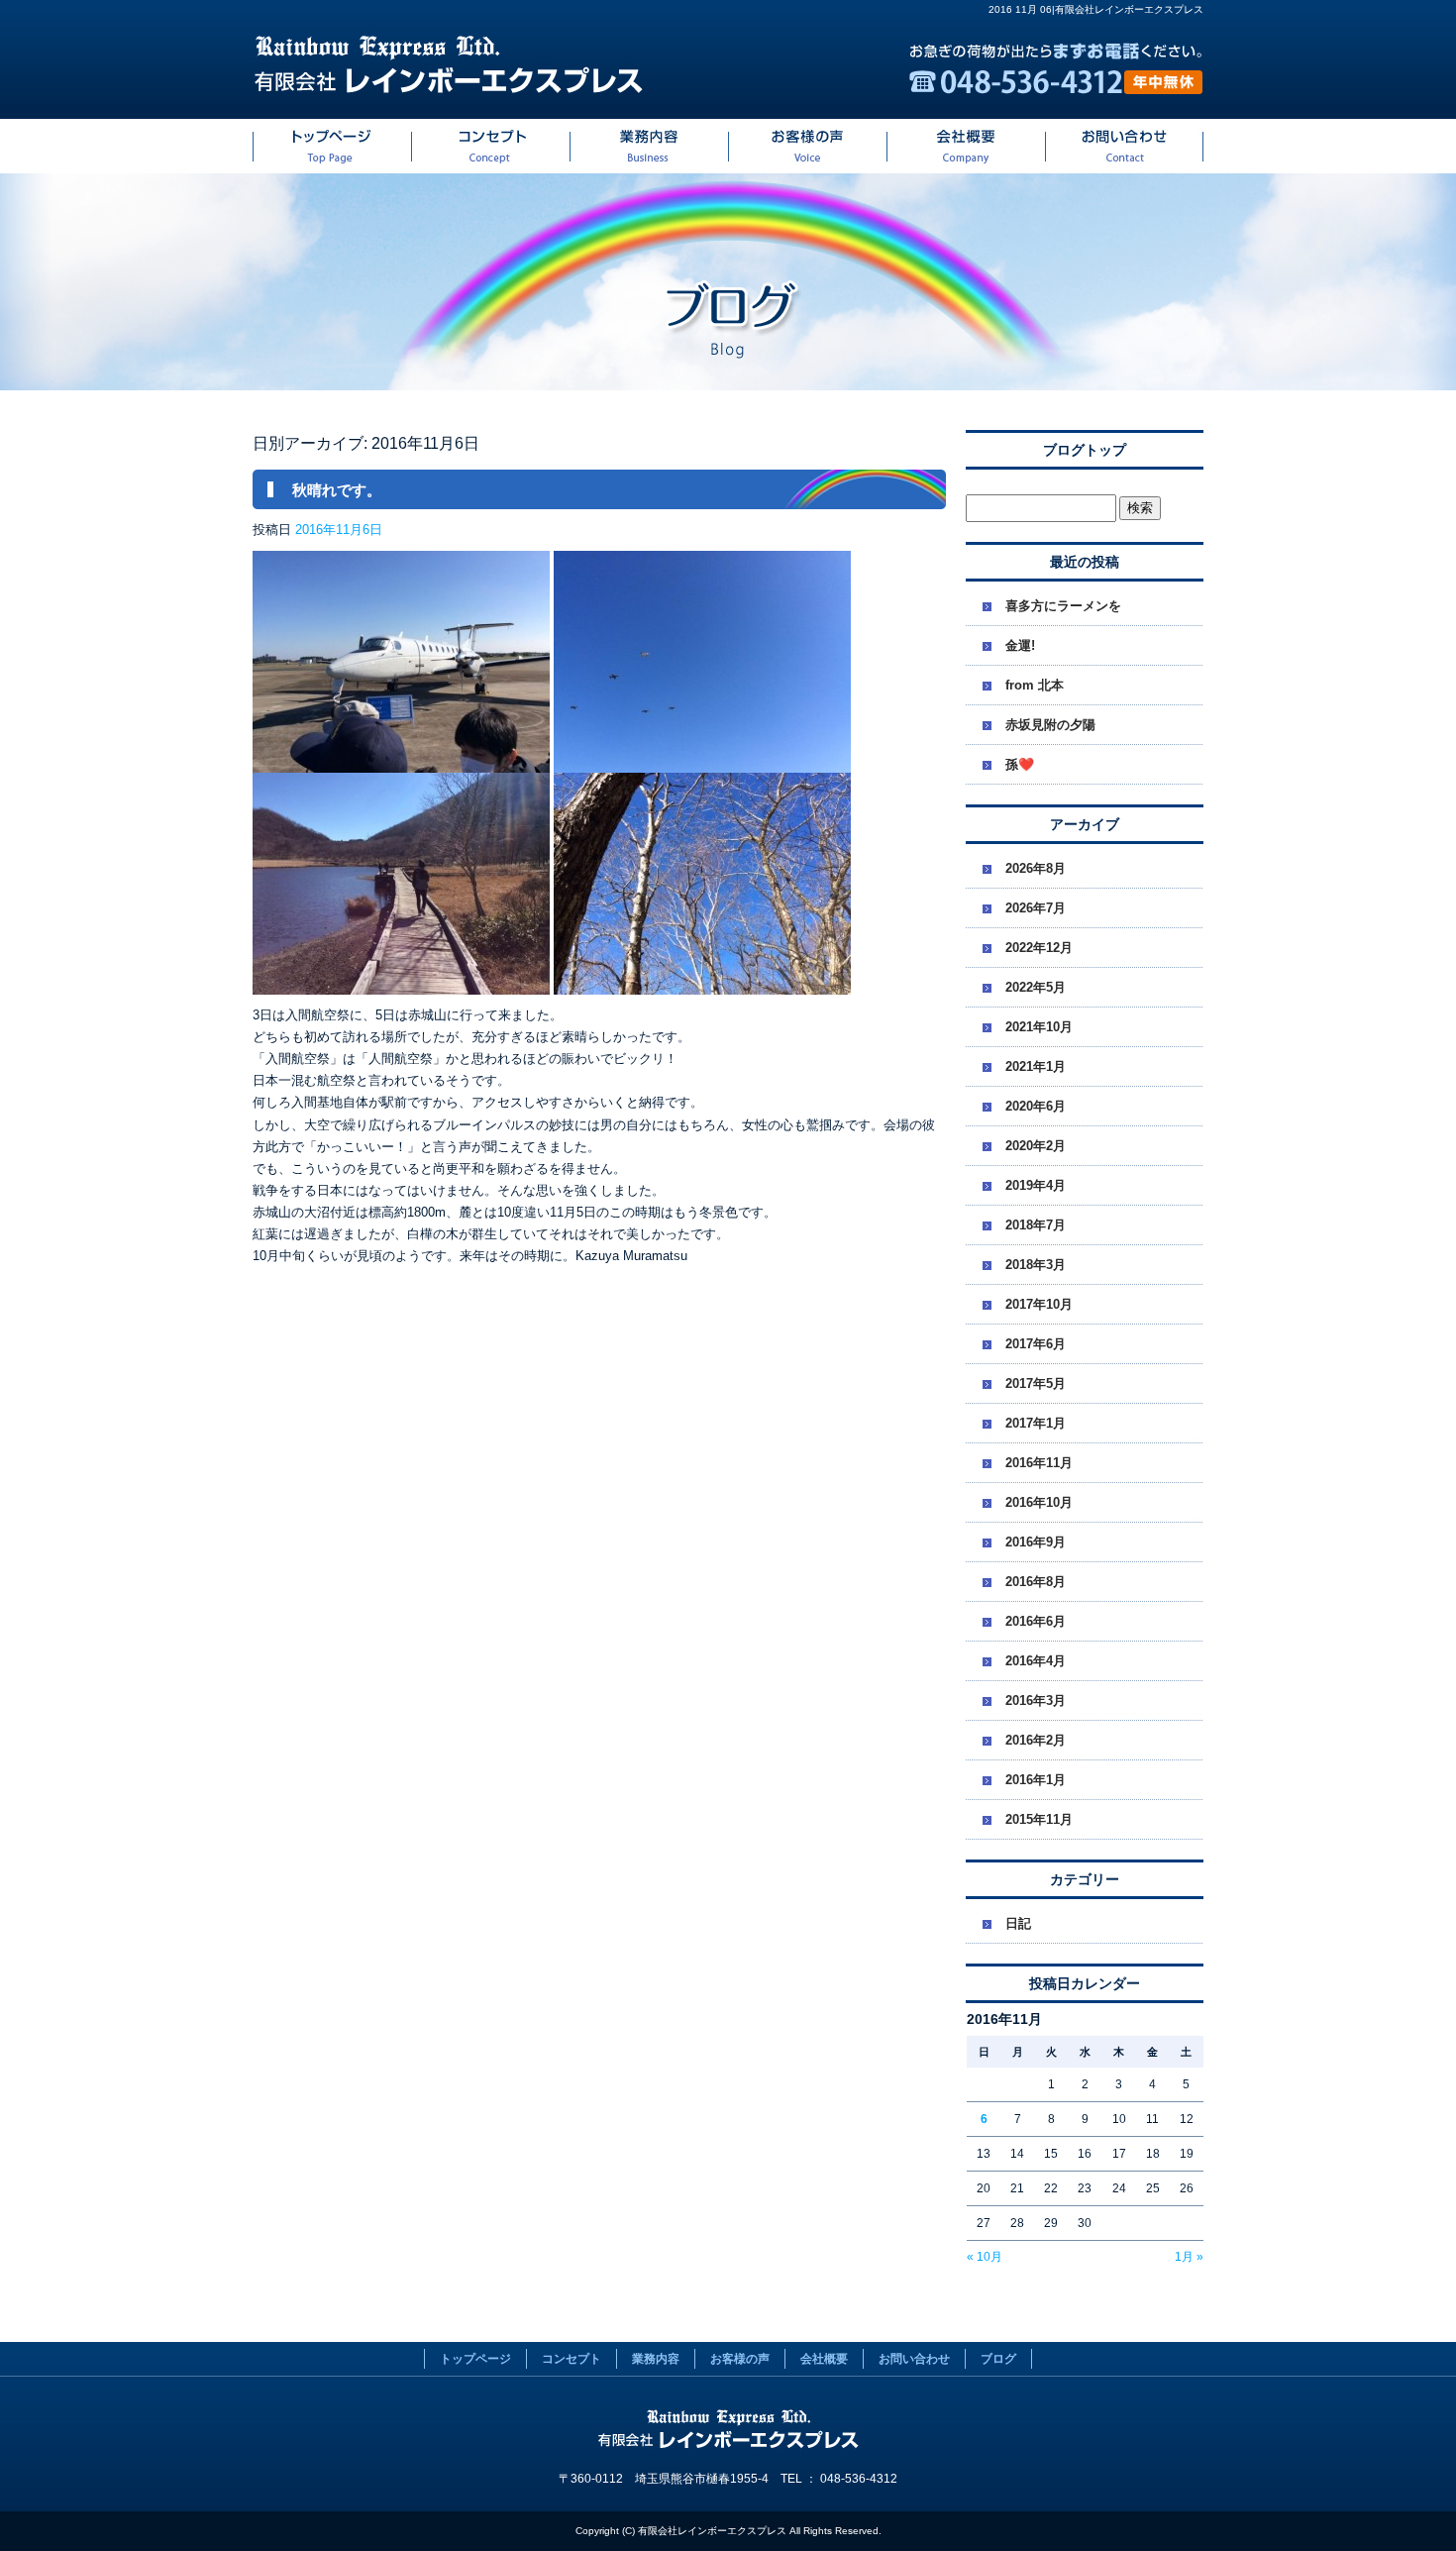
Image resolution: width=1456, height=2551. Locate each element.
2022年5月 (1036, 987)
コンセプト (490, 146)
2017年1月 (1036, 1423)
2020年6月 (1036, 1106)
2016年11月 (1039, 1463)
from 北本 (1035, 685)
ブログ (998, 2359)
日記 (1018, 1923)
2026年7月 (1036, 908)
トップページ (332, 146)
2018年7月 (1036, 1225)
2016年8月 (1036, 1582)
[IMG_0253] (401, 983)
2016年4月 (1036, 1661)
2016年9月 (1036, 1542)
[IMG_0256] (702, 983)
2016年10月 (1039, 1502)
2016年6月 (1036, 1621)
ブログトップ (1085, 450)
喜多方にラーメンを (1063, 606)
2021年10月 (1039, 1027)
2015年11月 (1039, 1819)
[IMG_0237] (401, 761)
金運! (1020, 645)
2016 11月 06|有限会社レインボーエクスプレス (1096, 9)
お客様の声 (807, 146)
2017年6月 (1036, 1344)
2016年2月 (1036, 1740)
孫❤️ (1020, 764)
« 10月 (985, 2257)
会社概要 (966, 146)
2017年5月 (1036, 1383)
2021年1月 (1036, 1066)
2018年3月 (1036, 1265)
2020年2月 (1036, 1146)
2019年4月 (1036, 1185)
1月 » (1189, 2257)
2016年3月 (1036, 1701)
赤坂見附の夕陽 (1050, 725)
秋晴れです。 (337, 490)
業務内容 (649, 146)
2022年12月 (1039, 948)
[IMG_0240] (702, 761)
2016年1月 (1036, 1780)
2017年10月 (1039, 1304)
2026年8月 (1036, 868)
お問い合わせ (1124, 146)
